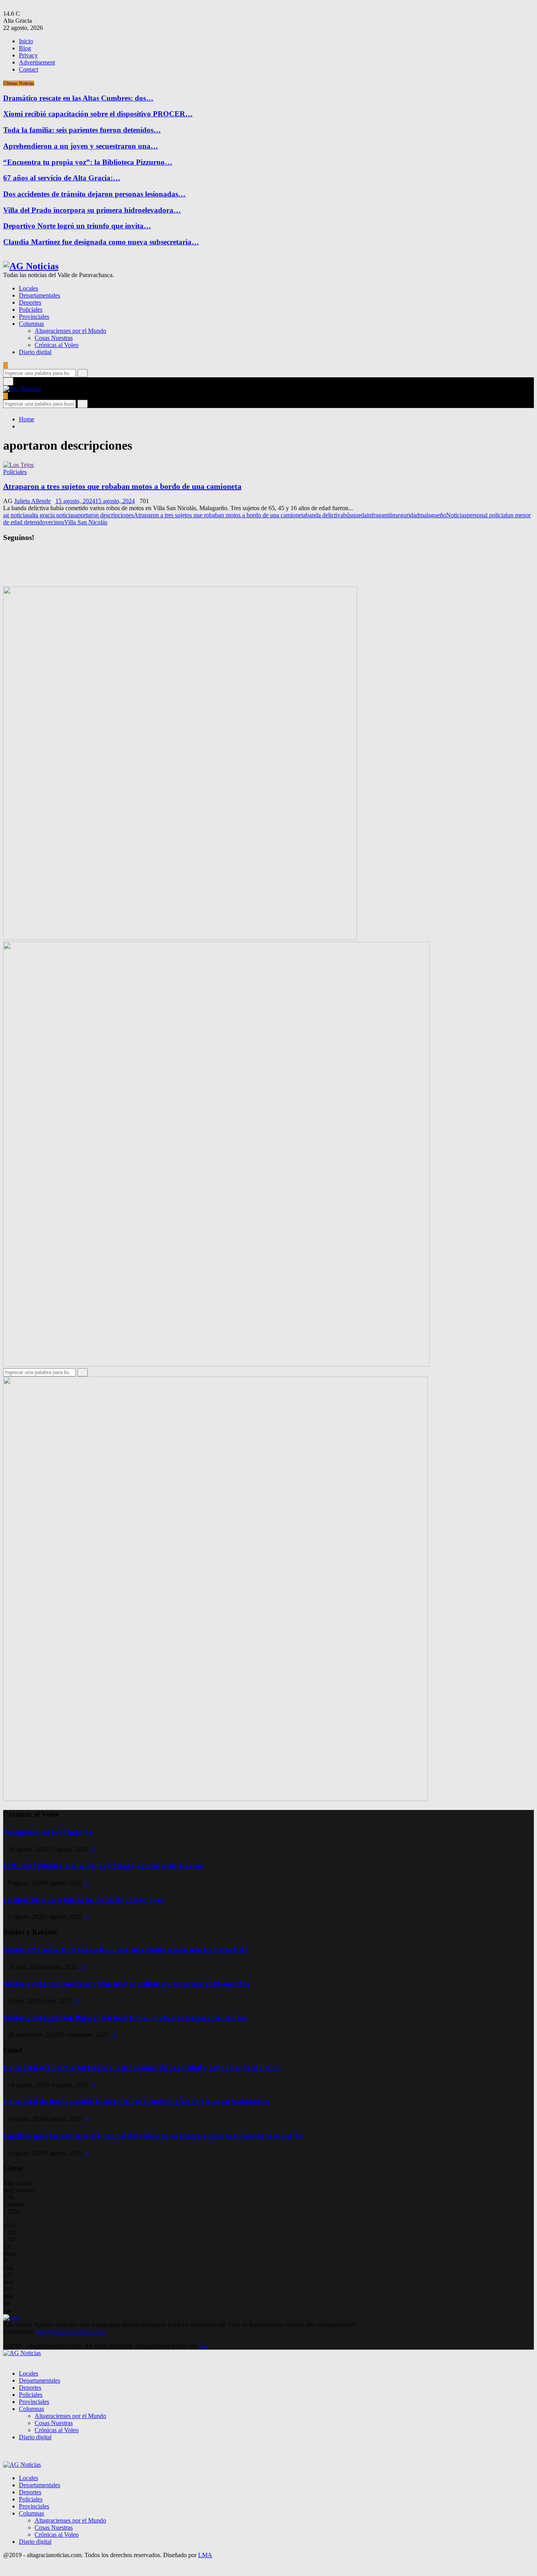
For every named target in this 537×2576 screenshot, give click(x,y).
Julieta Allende (32, 501)
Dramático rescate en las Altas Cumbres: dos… (78, 98)
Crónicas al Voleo (57, 345)
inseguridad (405, 515)
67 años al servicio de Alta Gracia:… (62, 178)
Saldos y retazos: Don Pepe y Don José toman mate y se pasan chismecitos (125, 2018)
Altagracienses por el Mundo (70, 331)
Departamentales (40, 295)
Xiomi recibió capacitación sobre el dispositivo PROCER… (98, 114)
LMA (205, 2555)
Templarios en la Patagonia (48, 1832)
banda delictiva (325, 515)
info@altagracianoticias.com (71, 2332)
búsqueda (355, 515)
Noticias (456, 515)
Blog (25, 48)
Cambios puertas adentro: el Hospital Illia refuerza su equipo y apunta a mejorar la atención (153, 2136)
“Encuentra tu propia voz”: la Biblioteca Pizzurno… (88, 162)
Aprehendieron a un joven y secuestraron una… (81, 146)
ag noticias (16, 515)
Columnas (31, 324)
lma (203, 2346)
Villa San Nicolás (86, 522)
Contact (29, 69)
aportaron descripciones (104, 515)
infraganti (379, 515)
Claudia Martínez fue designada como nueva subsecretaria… (101, 242)
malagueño (433, 515)
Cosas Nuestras (54, 338)
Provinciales (34, 317)
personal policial (487, 515)
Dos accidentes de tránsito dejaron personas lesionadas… (94, 194)
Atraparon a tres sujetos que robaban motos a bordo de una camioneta (122, 486)
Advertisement (37, 62)
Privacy (28, 55)
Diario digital (35, 352)
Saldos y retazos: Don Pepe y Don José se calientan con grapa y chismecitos (127, 1984)
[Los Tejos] (18, 465)
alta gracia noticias (52, 515)
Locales (29, 288)
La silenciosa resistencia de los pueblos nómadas (84, 1900)
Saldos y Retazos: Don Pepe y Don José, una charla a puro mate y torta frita (126, 1950)
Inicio (26, 41)
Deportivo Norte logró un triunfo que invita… (77, 226)
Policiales (31, 310)
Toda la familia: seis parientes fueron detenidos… (82, 130)
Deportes (30, 302)
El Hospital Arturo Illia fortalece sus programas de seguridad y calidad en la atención (142, 2068)
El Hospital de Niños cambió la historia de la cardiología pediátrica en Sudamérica (136, 2102)
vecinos (55, 522)
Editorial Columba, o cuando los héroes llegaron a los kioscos (103, 1866)
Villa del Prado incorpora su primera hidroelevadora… (92, 210)
